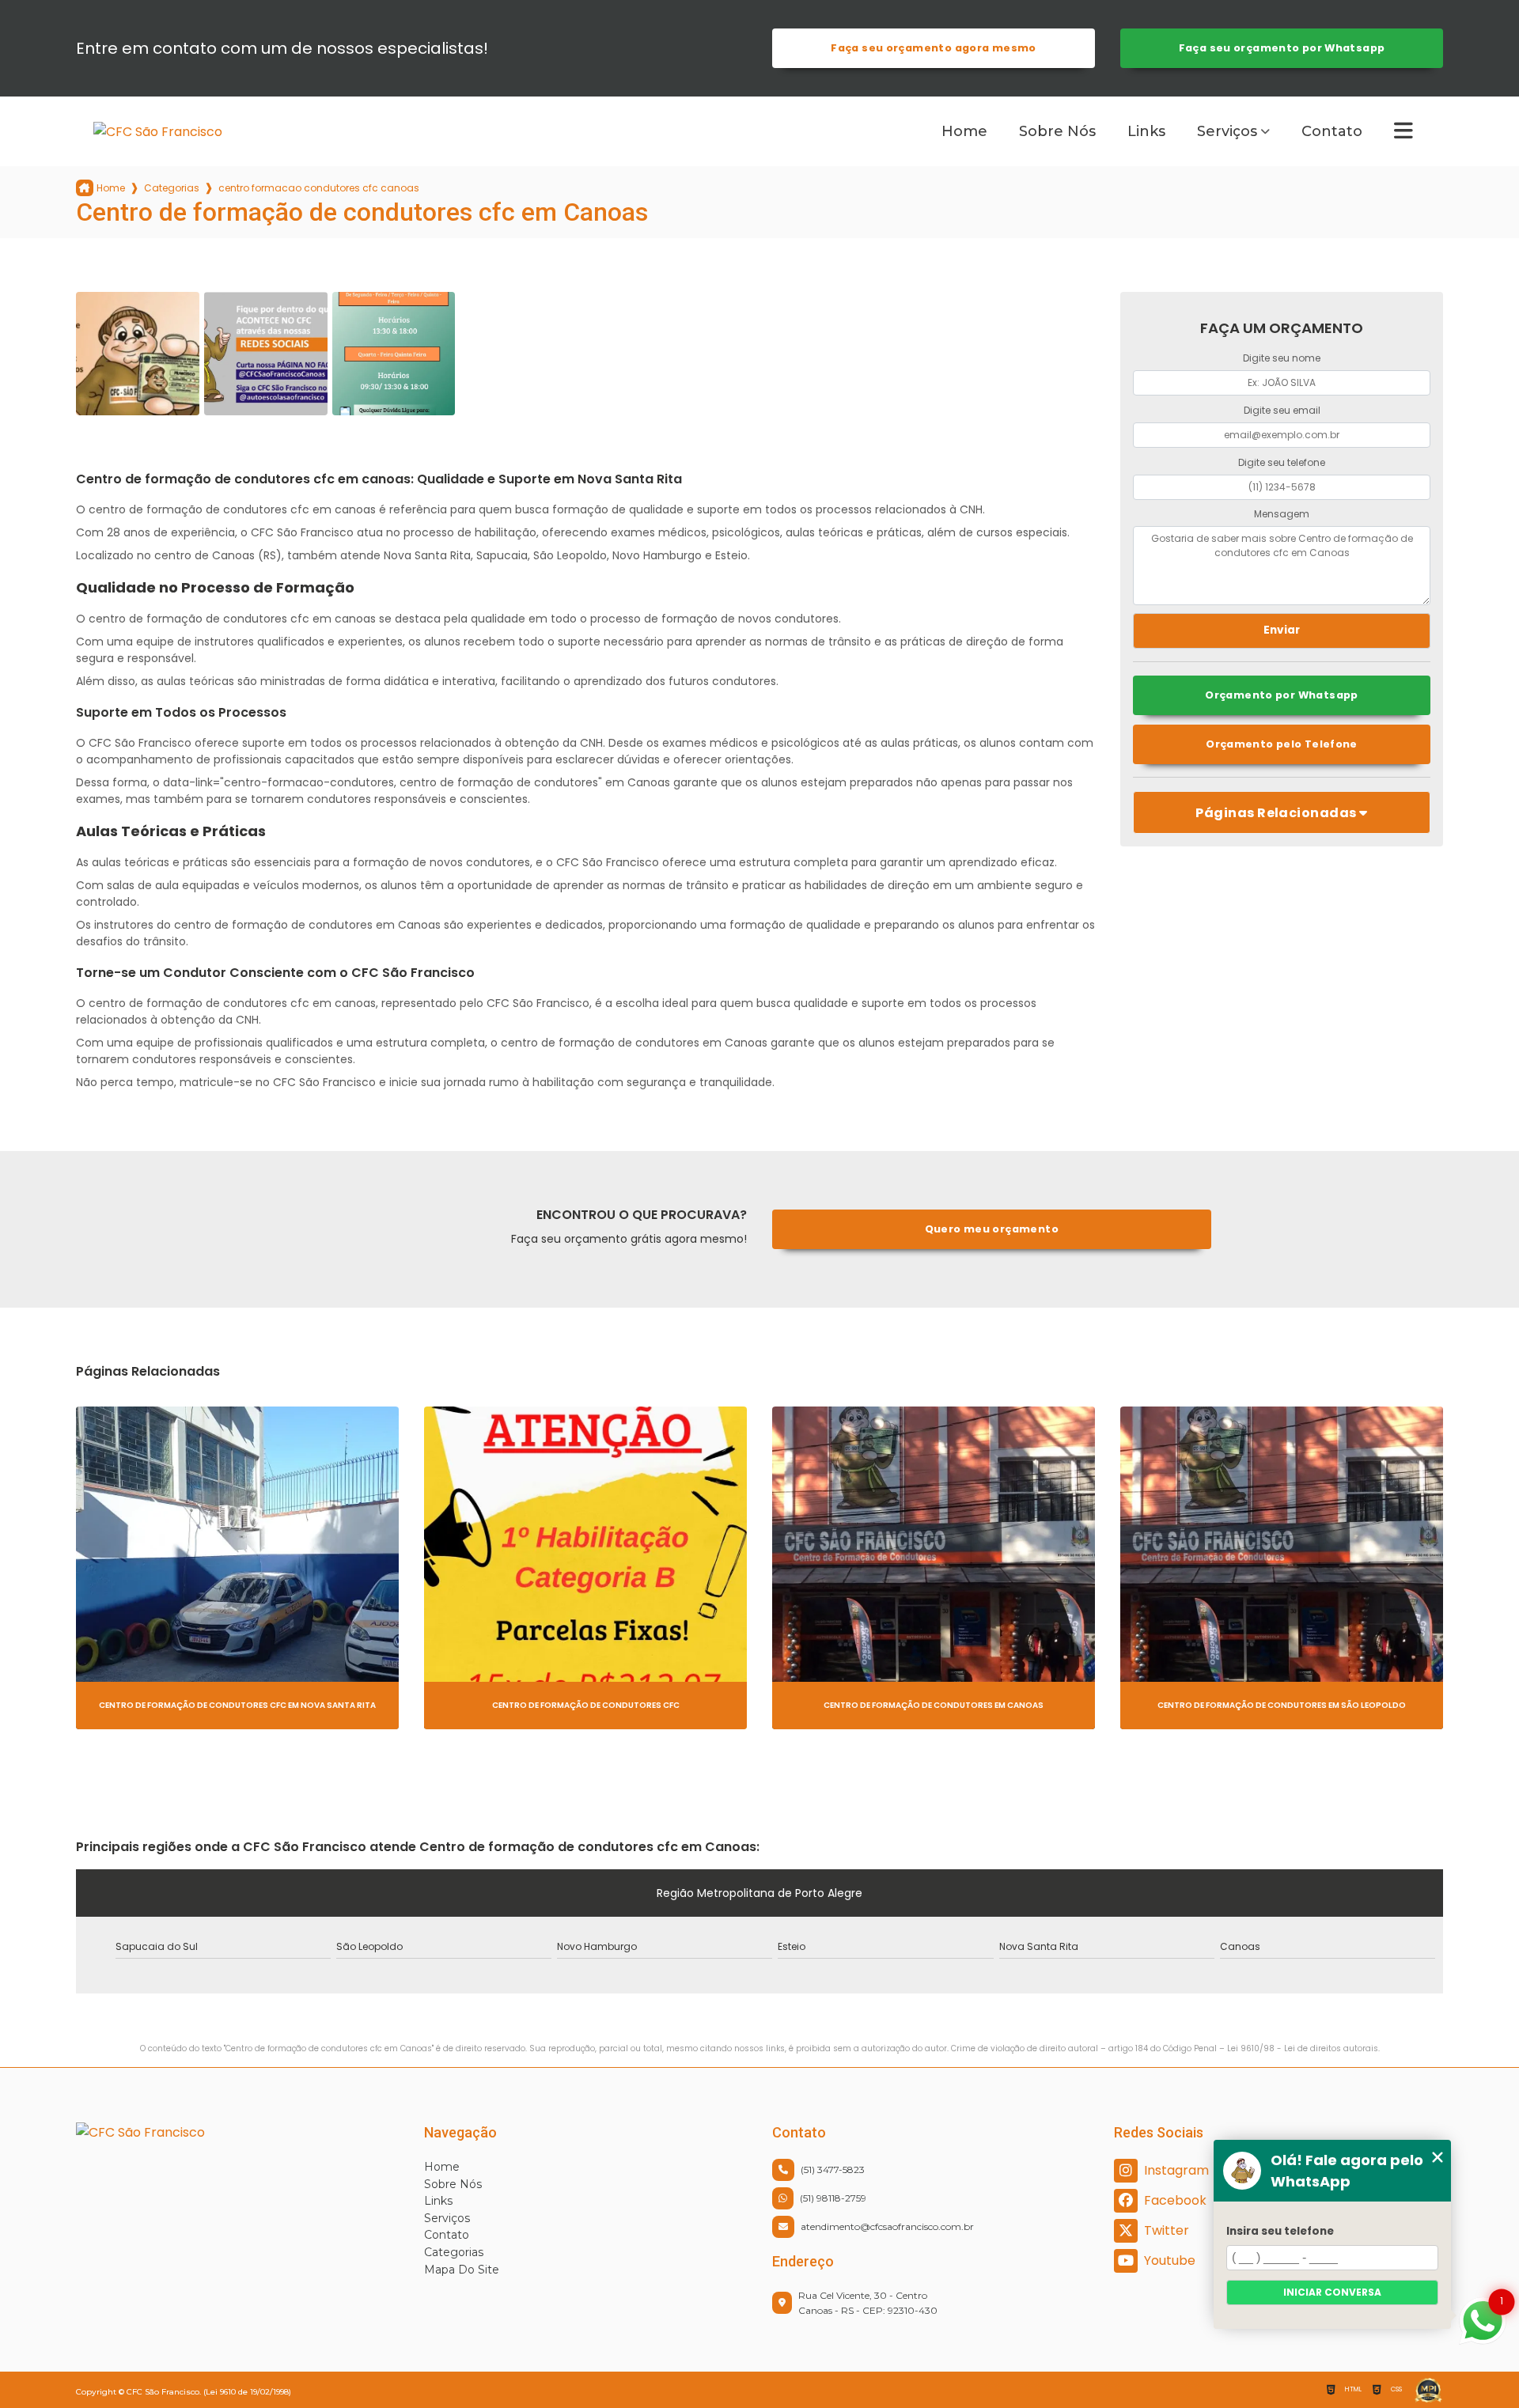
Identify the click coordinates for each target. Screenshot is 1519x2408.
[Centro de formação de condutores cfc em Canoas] (138, 354)
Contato (1332, 131)
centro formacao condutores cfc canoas (319, 188)
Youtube (1170, 2260)
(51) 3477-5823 (833, 2169)
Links (1146, 131)
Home (964, 131)
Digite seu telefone (1282, 462)
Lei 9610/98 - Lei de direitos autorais (1303, 2048)
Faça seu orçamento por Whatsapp (1282, 48)
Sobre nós (1057, 131)
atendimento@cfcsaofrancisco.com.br (887, 2226)
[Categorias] (1403, 131)
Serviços (1227, 131)
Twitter (1167, 2230)
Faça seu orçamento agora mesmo (933, 48)
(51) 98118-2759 (833, 2198)
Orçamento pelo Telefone (1282, 744)
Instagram (1176, 2170)
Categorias (172, 188)
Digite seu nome (1282, 358)
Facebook (1175, 2200)
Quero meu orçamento (992, 1229)
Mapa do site (462, 2270)
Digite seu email (1282, 410)
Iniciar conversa (1332, 2292)
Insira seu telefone (1280, 2231)
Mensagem (1282, 514)
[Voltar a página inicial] (192, 132)
